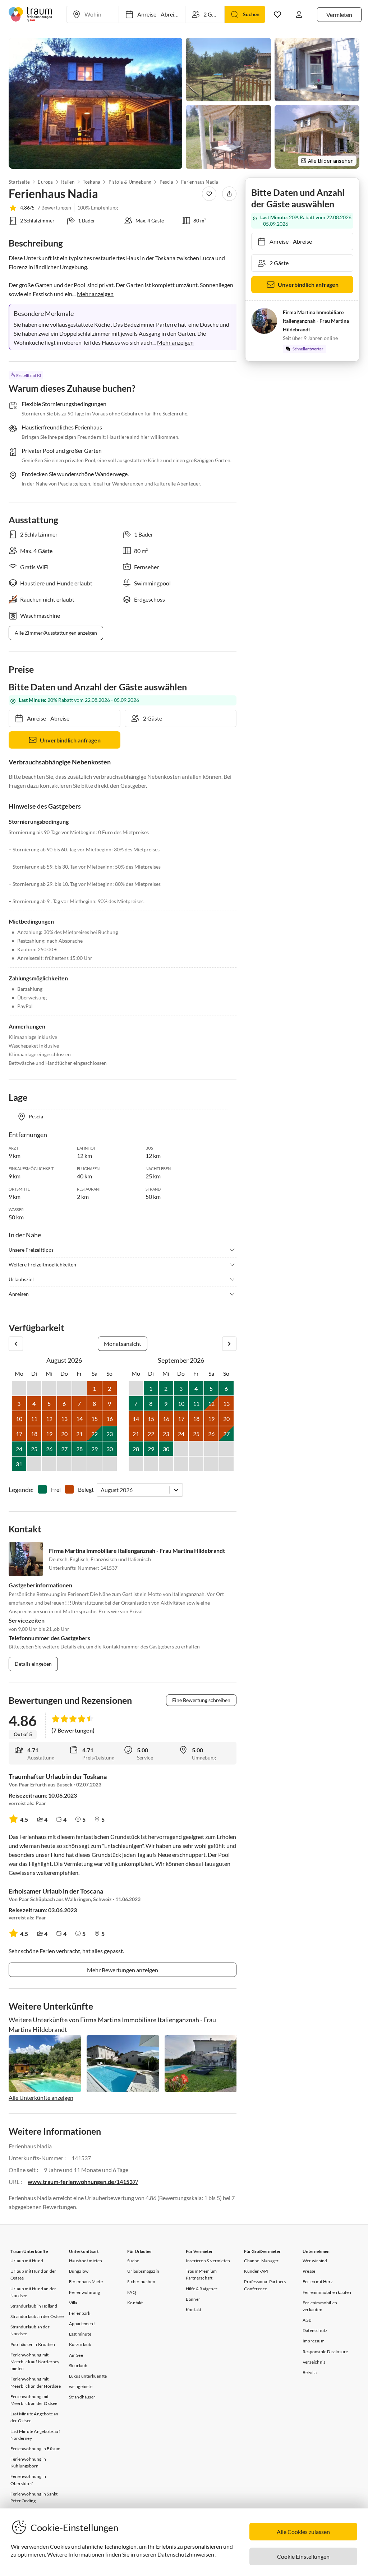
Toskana (91, 182)
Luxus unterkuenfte (88, 2376)
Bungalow (79, 2271)
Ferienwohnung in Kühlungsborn (28, 2462)
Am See (76, 2355)
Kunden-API (256, 2271)
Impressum (314, 2341)
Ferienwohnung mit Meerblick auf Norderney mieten (35, 2362)
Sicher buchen (141, 2281)
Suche (133, 2261)
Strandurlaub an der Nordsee (30, 2330)
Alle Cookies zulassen (303, 2532)
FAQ (132, 2292)
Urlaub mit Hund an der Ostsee (33, 2274)
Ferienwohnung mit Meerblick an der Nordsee (36, 2382)
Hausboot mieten (86, 2261)
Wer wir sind (315, 2261)
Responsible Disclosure (325, 2352)
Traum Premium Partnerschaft (201, 2274)
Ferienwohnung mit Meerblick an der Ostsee (34, 2400)
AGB (307, 2320)
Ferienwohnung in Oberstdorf (28, 2480)
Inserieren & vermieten (208, 2261)
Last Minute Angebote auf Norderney (35, 2435)
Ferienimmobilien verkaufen (320, 2306)
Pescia (166, 182)
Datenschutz (315, 2330)
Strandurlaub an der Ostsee (37, 2316)
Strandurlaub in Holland (34, 2306)
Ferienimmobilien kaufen (327, 2292)
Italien (68, 182)
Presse (309, 2271)
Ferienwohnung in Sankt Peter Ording (34, 2497)
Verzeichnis (314, 2362)
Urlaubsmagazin (143, 2271)
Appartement (82, 2324)
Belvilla (310, 2372)
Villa (73, 2303)
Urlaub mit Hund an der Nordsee (33, 2292)
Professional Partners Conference (265, 2285)
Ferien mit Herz (318, 2281)
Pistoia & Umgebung (130, 182)
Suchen (251, 14)
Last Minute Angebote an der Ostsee (34, 2417)
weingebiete (81, 2386)
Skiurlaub (78, 2366)
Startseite (19, 182)
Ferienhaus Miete (86, 2281)
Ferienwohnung (85, 2292)
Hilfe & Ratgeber (202, 2289)
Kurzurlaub (80, 2344)
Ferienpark (80, 2313)
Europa (45, 182)
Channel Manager (261, 2261)
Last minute (80, 2334)
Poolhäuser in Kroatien (33, 2344)
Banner (193, 2299)
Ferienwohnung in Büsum (35, 2449)
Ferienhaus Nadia (200, 182)
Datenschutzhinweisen (186, 2554)
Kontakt (135, 2303)
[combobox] (101, 1490)
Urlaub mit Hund (27, 2261)
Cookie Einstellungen (303, 2556)
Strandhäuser (82, 2397)
